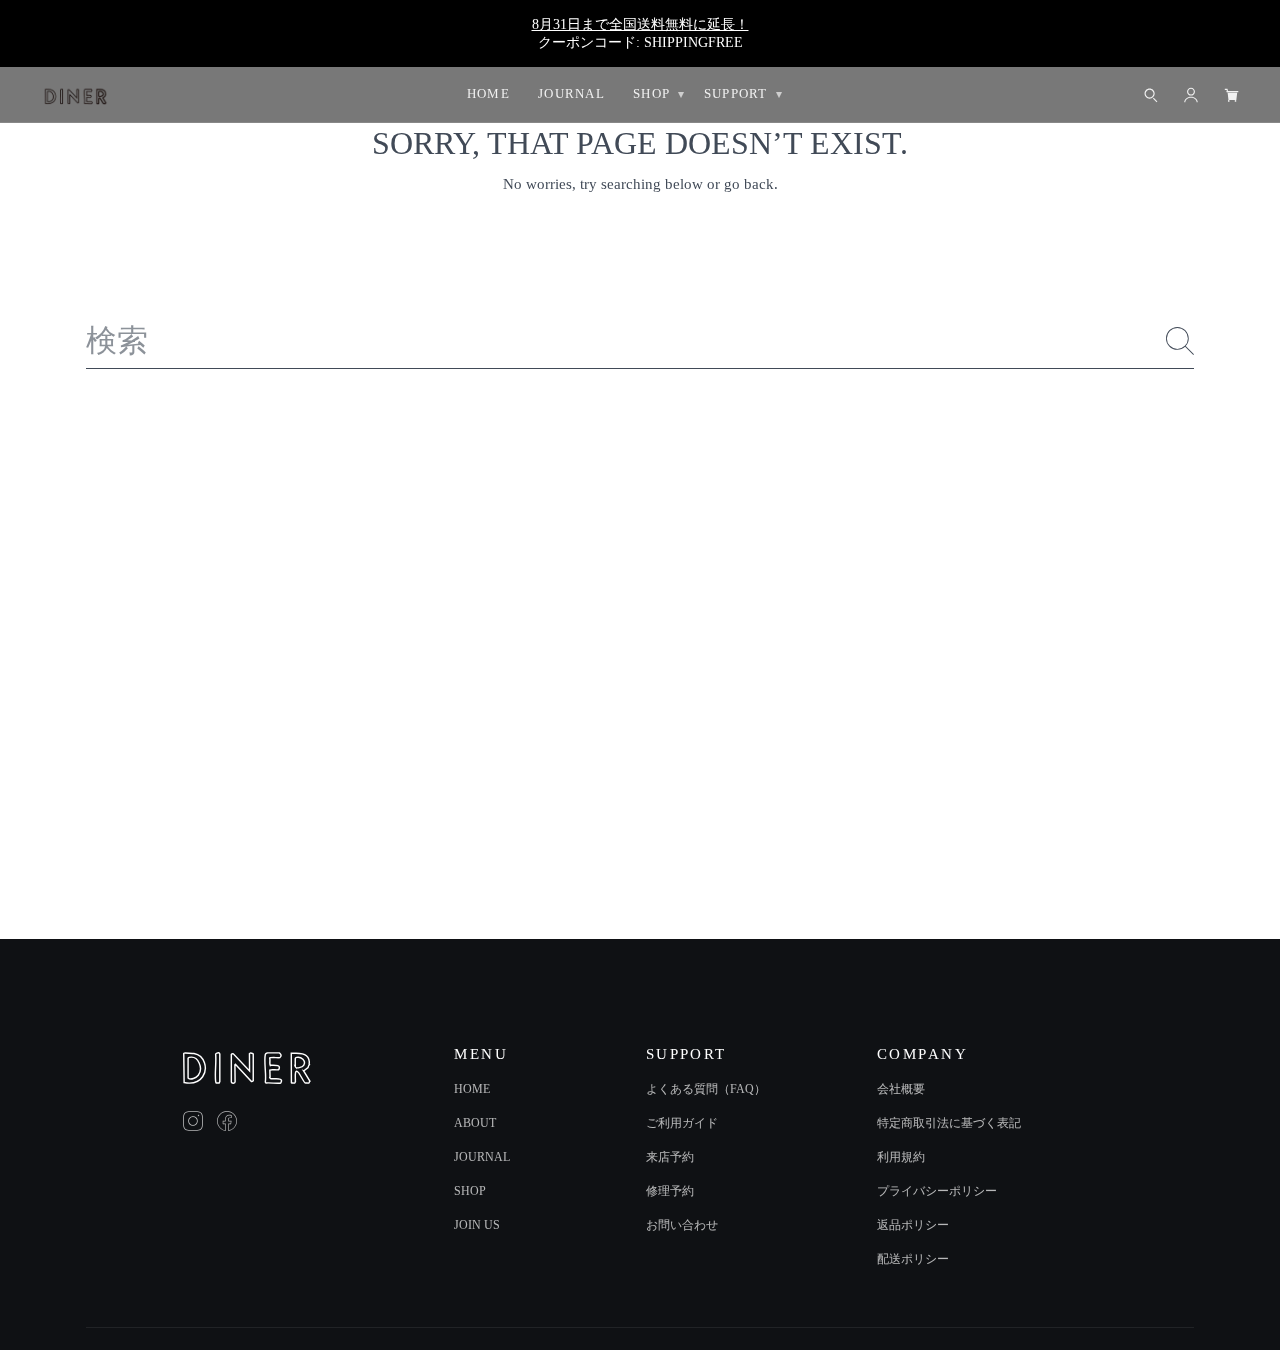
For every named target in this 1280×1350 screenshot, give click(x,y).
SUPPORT (736, 93)
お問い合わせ (682, 1225)
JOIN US (477, 1225)
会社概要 (901, 1089)
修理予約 (670, 1191)
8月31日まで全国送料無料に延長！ (640, 24)
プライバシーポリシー (937, 1191)
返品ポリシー (913, 1225)
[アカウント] (1191, 95)
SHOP (470, 1191)
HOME (472, 1089)
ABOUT (475, 1123)
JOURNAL (482, 1157)
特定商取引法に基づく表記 (949, 1123)
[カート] (1231, 95)
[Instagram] (193, 1121)
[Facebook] (227, 1121)
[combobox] (640, 341)
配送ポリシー (913, 1259)
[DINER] (247, 1068)
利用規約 (901, 1157)
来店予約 (670, 1157)
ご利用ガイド (682, 1123)
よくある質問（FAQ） (706, 1089)
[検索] (1180, 341)
